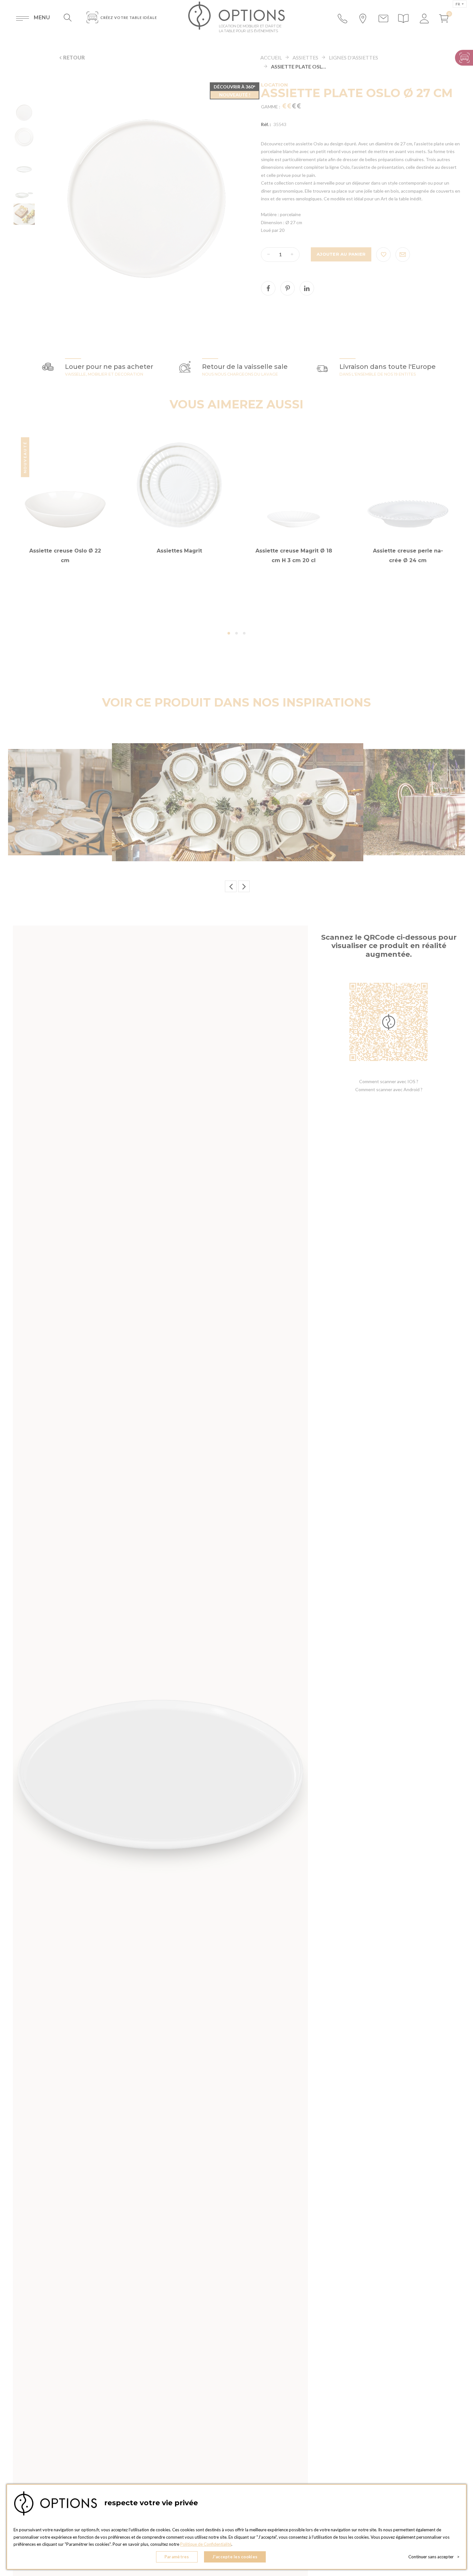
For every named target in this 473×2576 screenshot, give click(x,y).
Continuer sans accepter (434, 2557)
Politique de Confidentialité (206, 2544)
